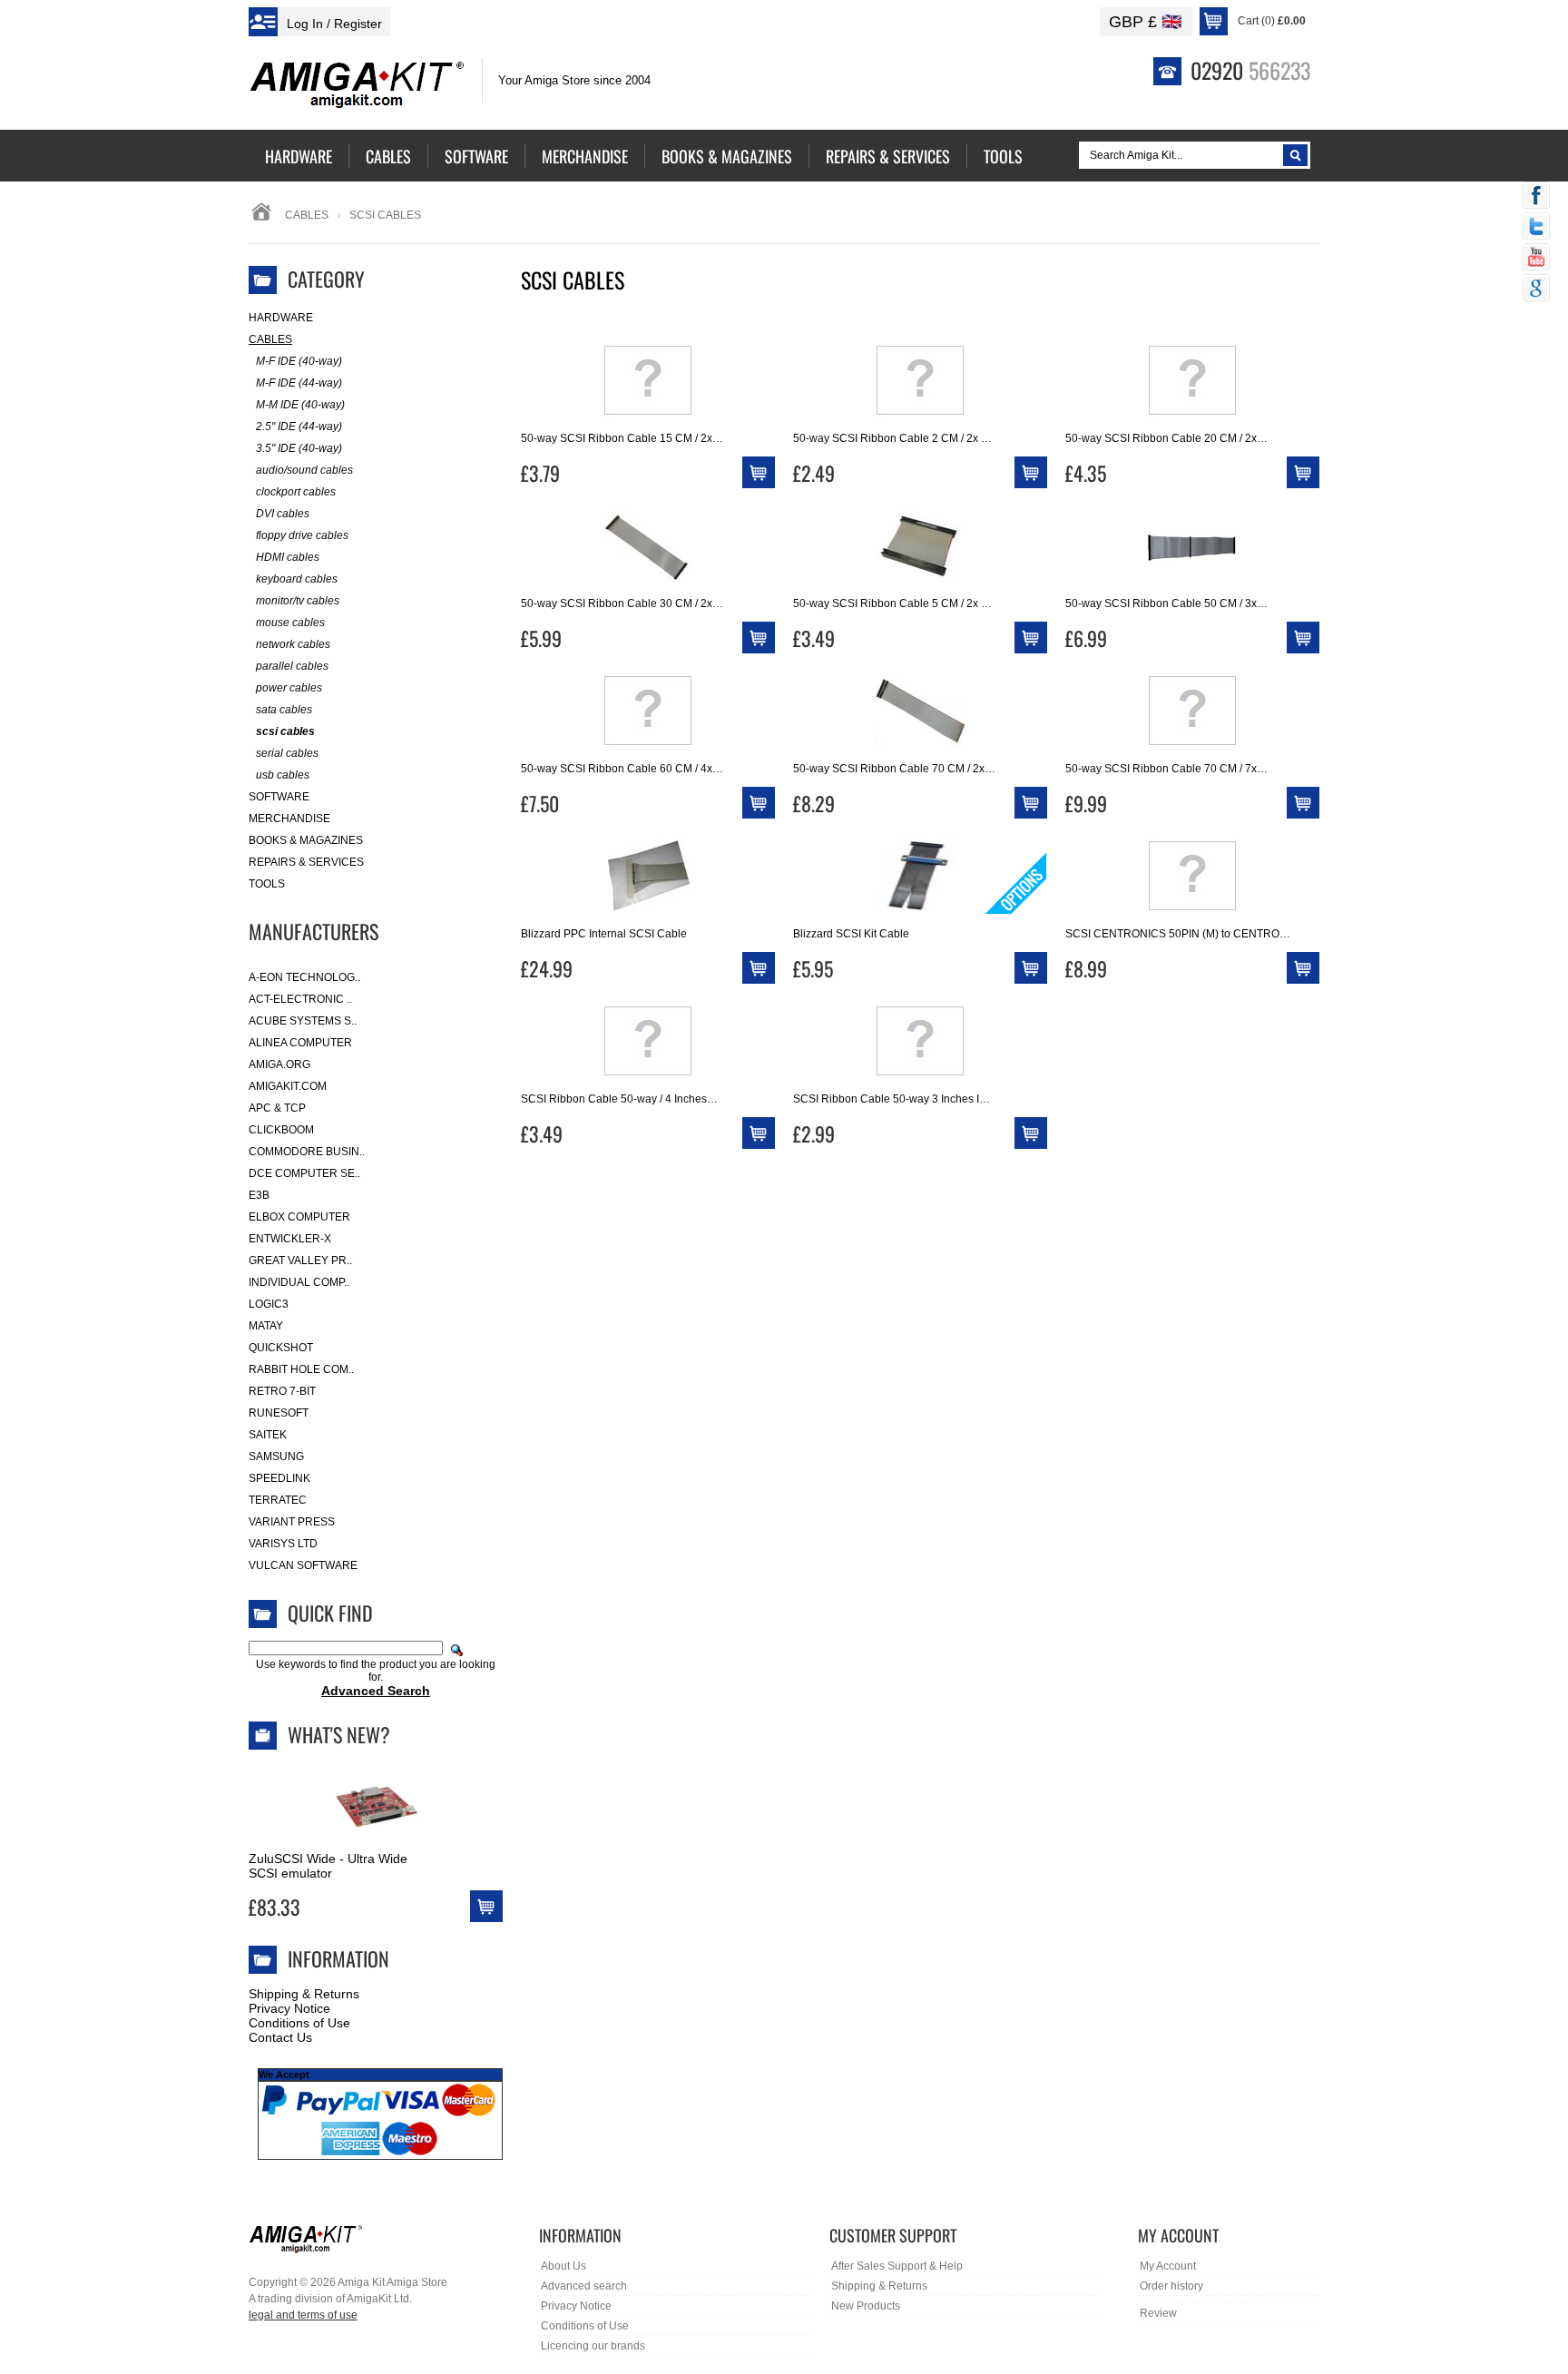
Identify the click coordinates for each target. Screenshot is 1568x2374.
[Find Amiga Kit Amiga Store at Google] (1536, 289)
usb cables (283, 775)
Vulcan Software (303, 1565)
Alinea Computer (300, 1043)
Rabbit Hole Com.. (301, 1369)
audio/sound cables (304, 470)
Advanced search (584, 2286)
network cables (293, 644)
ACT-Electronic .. (300, 999)
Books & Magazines (306, 840)
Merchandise (289, 819)
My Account (1168, 2266)
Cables (307, 215)
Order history (1171, 2286)
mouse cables (290, 623)
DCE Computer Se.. (304, 1173)
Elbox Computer (299, 1217)
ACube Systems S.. (303, 1021)
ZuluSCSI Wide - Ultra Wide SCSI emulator (328, 1866)
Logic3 (269, 1304)
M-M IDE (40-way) (300, 405)
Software (279, 797)
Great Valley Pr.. (300, 1261)
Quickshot (281, 1348)
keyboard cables (297, 579)
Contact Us (280, 2037)
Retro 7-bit (282, 1391)
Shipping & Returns (304, 1994)
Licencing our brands (593, 2346)
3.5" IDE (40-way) (299, 448)
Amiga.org (279, 1064)
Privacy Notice (289, 2008)
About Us (563, 2266)
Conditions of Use (299, 2023)
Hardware (281, 318)
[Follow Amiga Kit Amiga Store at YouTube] (1536, 259)
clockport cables (296, 492)
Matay (266, 1326)
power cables (289, 688)
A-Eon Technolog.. (304, 977)
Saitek (268, 1435)
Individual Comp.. (299, 1282)
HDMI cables (288, 557)
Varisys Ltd (283, 1544)
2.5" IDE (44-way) (299, 427)
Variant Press (292, 1522)
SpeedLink (279, 1478)
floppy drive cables (302, 535)
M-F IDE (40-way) (299, 361)
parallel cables (292, 666)
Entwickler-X (290, 1239)
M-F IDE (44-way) (299, 383)
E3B (259, 1195)
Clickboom (281, 1130)
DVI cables (283, 514)
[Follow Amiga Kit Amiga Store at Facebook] (1536, 197)
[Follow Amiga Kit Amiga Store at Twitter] (1536, 228)
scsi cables (285, 731)
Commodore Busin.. (307, 1152)
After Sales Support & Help (897, 2266)
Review (1158, 2313)
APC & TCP (277, 1108)
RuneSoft (279, 1413)
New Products (866, 2306)
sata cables (284, 710)
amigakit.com (288, 1086)
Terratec (278, 1500)
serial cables (287, 753)
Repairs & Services (306, 862)
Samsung (276, 1457)
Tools (267, 884)
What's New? (339, 1734)
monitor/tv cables (298, 601)
